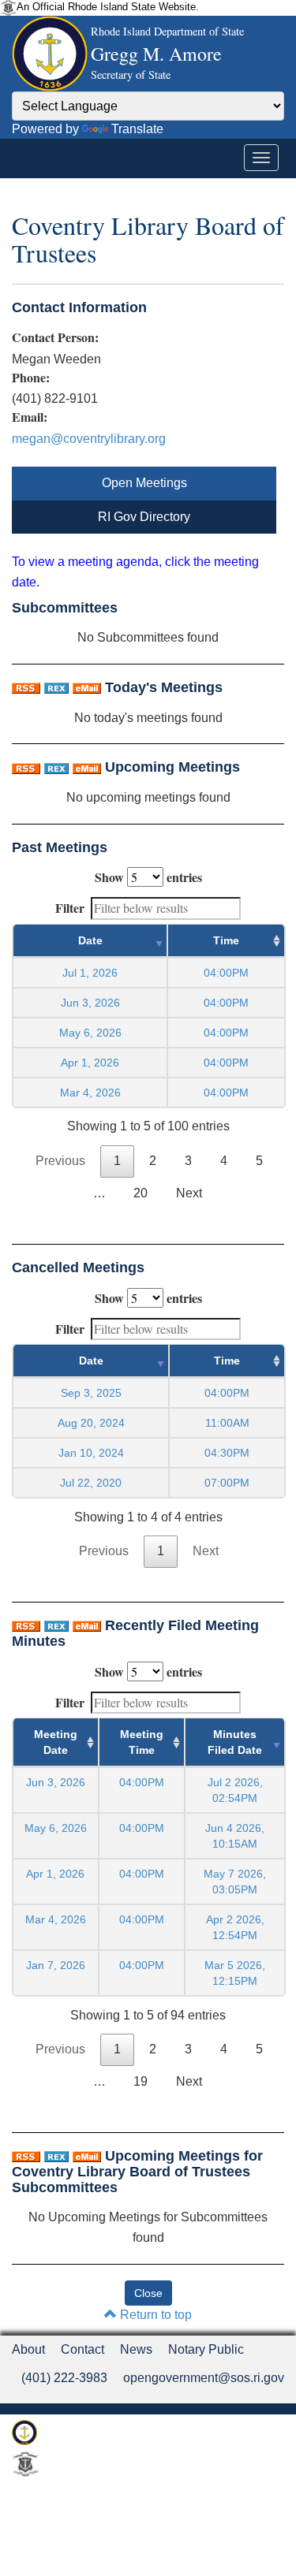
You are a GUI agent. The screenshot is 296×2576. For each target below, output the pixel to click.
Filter (70, 908)
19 (141, 2081)
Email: (30, 417)
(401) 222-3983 (64, 2378)
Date (90, 940)
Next (189, 1193)
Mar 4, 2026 (90, 1093)
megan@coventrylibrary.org (89, 439)
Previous (60, 1161)
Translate (137, 129)
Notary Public (206, 2349)
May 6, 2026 (90, 1033)
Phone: (31, 378)
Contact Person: (55, 337)
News (136, 2349)
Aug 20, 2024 (91, 1423)
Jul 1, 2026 (90, 973)
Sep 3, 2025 (91, 1393)
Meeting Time (142, 1742)
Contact (82, 2349)
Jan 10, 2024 (91, 1453)
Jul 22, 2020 (91, 1483)
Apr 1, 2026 (90, 1063)
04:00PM (142, 1782)
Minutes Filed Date (235, 1742)
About (28, 2349)
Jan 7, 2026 (56, 1965)
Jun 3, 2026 (90, 1003)
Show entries (148, 877)
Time (226, 940)
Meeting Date (56, 1742)
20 (141, 1193)
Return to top (154, 2315)
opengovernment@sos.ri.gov (204, 2378)
